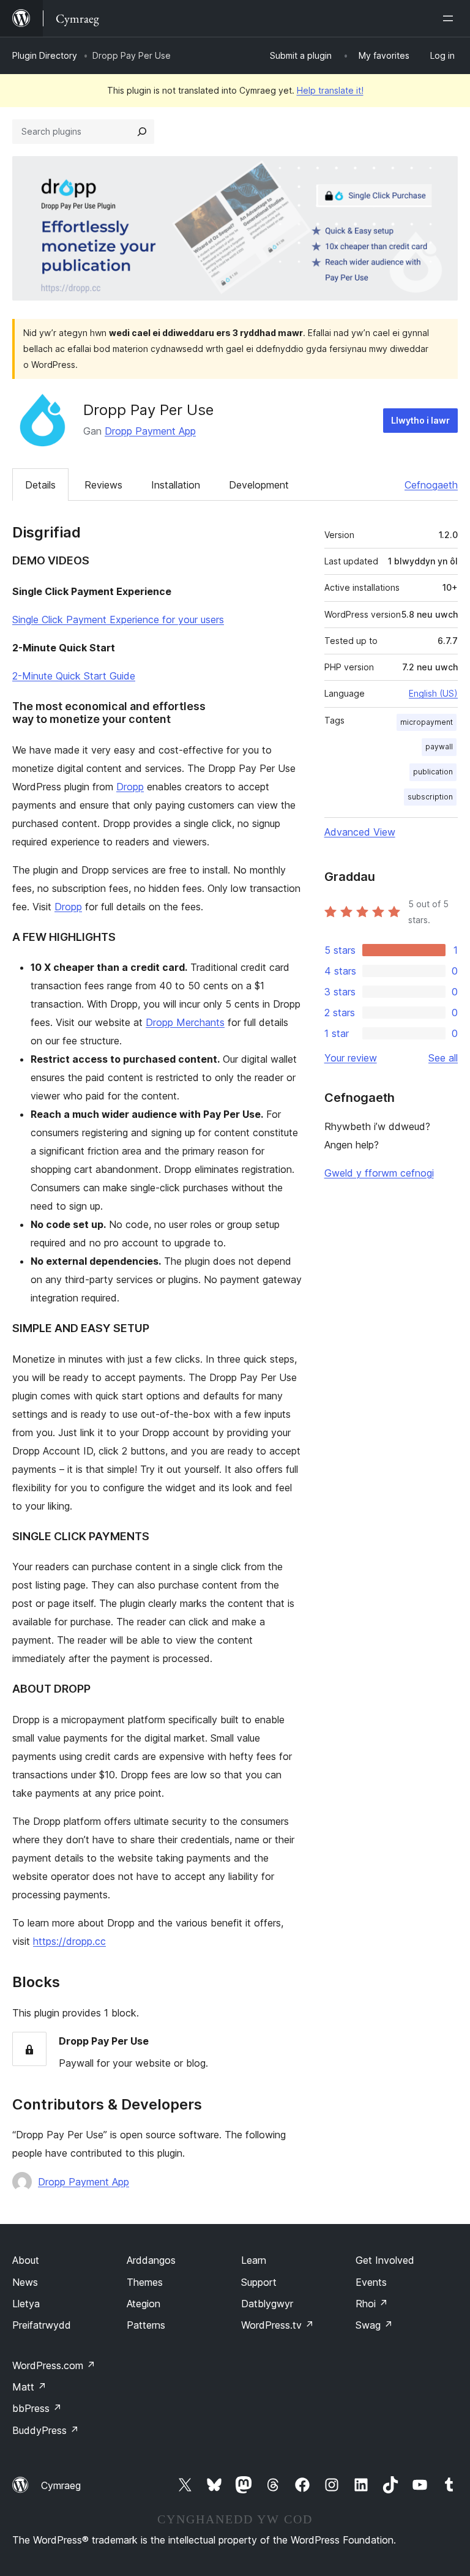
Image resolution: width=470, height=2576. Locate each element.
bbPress (37, 2408)
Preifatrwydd (42, 2325)
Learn (254, 2260)
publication (433, 772)
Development (259, 485)
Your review (351, 1058)
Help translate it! (330, 90)
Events (371, 2282)
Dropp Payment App (150, 431)
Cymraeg (61, 2485)
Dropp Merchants (185, 1022)
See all (443, 1058)
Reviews (103, 485)
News (25, 2282)
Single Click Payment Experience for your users (118, 620)
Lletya (26, 2304)
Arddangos (151, 2260)
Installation (176, 485)
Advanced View (360, 832)
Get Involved (385, 2260)
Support (259, 2282)
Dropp (130, 787)
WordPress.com (54, 2365)
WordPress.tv (278, 2325)
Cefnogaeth (431, 485)
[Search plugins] (142, 132)
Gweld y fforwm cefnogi (379, 1173)
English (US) (433, 693)
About (26, 2260)
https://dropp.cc (69, 1941)
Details (40, 485)
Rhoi (372, 2304)
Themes (145, 2282)
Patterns (146, 2325)
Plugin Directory (45, 55)
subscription (430, 797)
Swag (374, 2325)
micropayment (427, 722)
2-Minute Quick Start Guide (74, 676)
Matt (29, 2387)
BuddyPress (46, 2430)
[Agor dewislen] (450, 18)
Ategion (144, 2304)
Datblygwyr (267, 2304)
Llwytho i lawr (420, 420)
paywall (439, 747)
